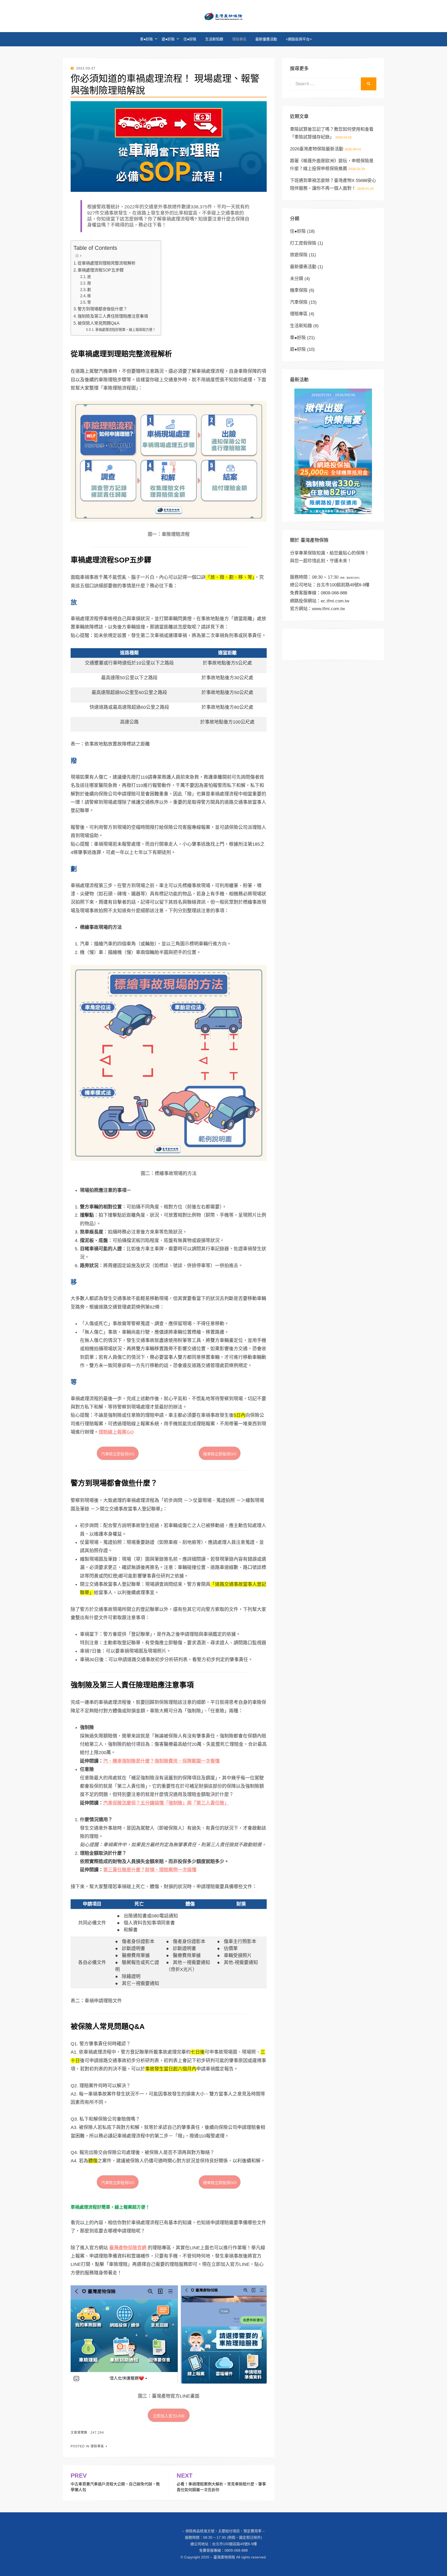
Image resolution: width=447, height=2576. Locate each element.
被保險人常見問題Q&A (99, 323)
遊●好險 (168, 39)
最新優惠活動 (266, 39)
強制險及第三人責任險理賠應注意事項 (113, 316)
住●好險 (190, 39)
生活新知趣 (214, 39)
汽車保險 (299, 302)
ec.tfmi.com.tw (335, 601)
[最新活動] (333, 451)
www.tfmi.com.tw (328, 609)
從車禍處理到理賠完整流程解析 (107, 263)
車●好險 (146, 39)
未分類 (297, 279)
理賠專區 (239, 39)
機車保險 (299, 290)
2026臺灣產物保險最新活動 (317, 149)
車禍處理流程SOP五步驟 (101, 270)
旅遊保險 (299, 255)
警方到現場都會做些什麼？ (102, 309)
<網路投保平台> (299, 39)
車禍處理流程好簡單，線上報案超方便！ (125, 330)
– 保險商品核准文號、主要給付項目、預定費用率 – (224, 2531)
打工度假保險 (303, 243)
